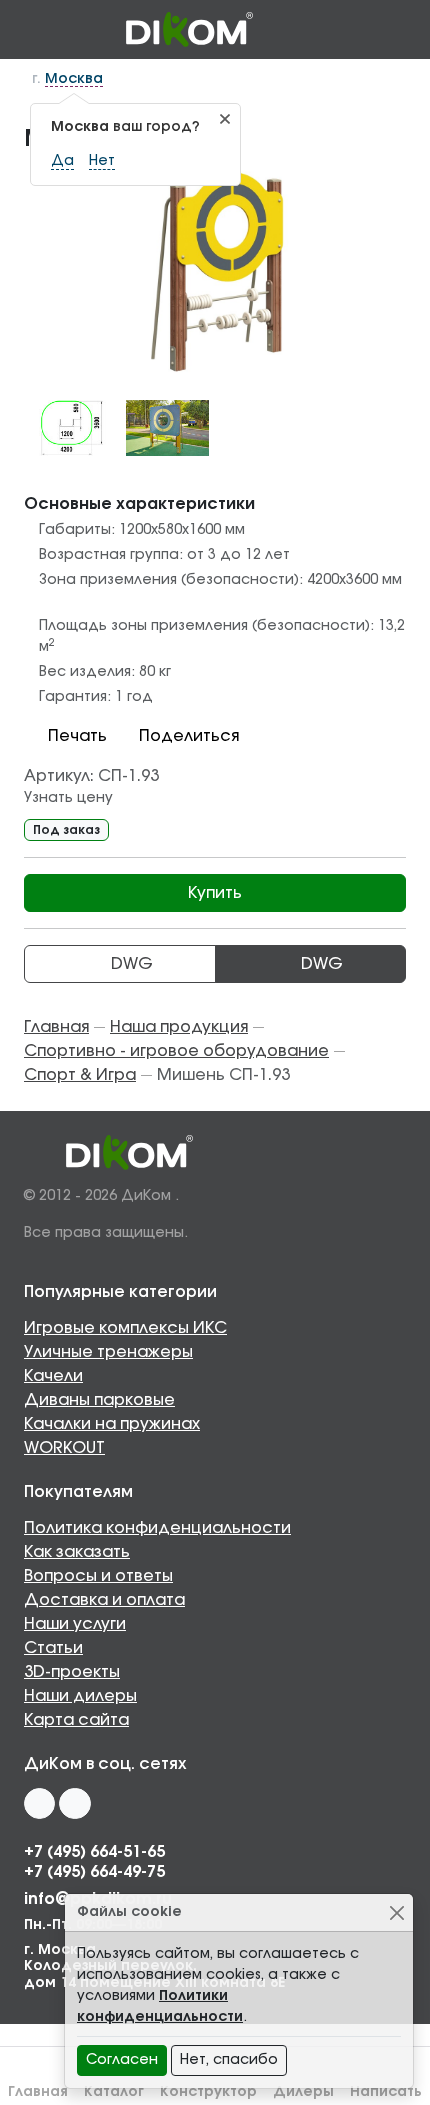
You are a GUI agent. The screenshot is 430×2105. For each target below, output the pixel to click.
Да (62, 161)
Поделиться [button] (189, 736)
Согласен (122, 2060)
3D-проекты (72, 1672)
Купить (215, 893)
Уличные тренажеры (108, 1352)
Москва (74, 79)
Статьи (53, 1648)
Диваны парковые (99, 1400)
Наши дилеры (80, 1696)
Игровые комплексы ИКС (125, 1328)
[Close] (396, 1912)
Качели (53, 1376)
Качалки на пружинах (112, 1424)
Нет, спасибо (229, 2060)
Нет (102, 161)
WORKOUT (64, 1448)
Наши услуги (75, 1624)
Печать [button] (77, 736)
